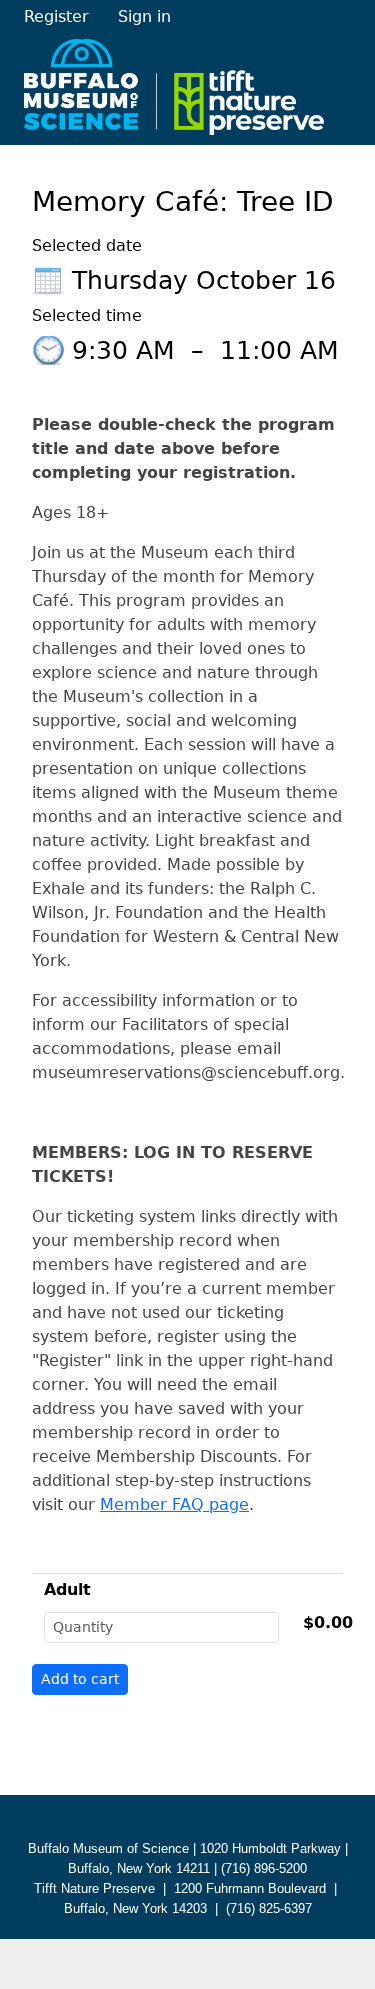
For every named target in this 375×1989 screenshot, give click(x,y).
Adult (67, 1589)
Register (56, 16)
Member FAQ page (174, 1504)
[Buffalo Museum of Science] (174, 86)
